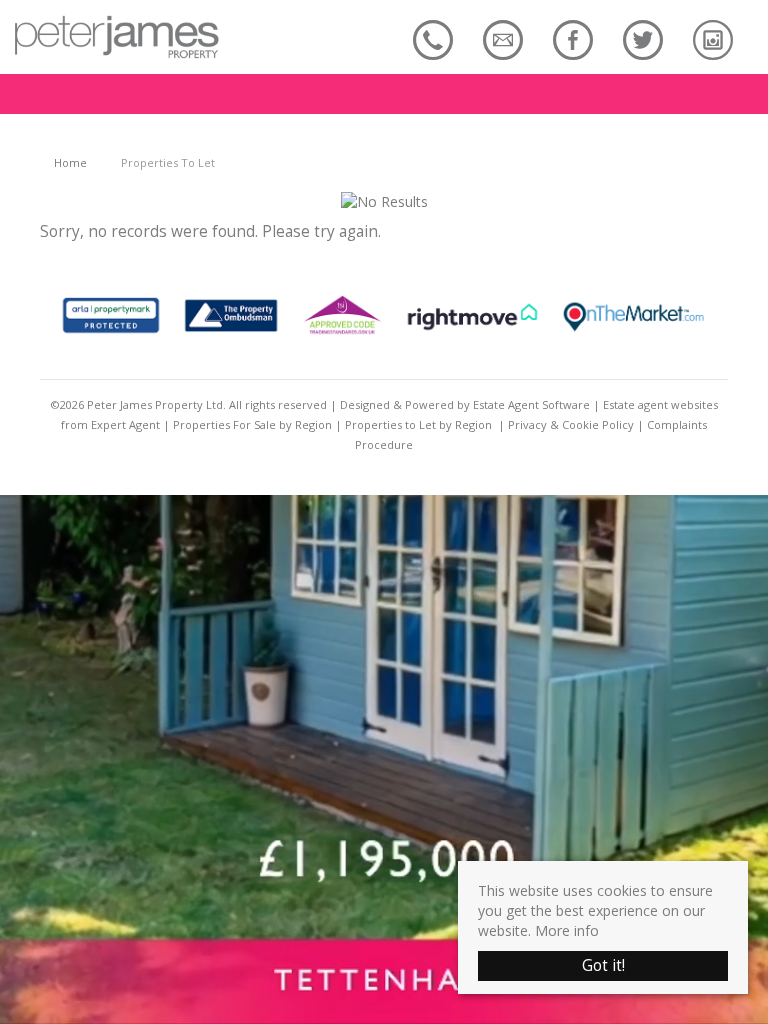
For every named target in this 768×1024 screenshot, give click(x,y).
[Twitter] (643, 39)
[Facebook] (573, 39)
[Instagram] (713, 39)
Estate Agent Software (531, 404)
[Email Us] (503, 39)
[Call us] (433, 39)
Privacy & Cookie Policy (571, 424)
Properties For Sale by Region (252, 424)
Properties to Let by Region (418, 424)
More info (567, 930)
